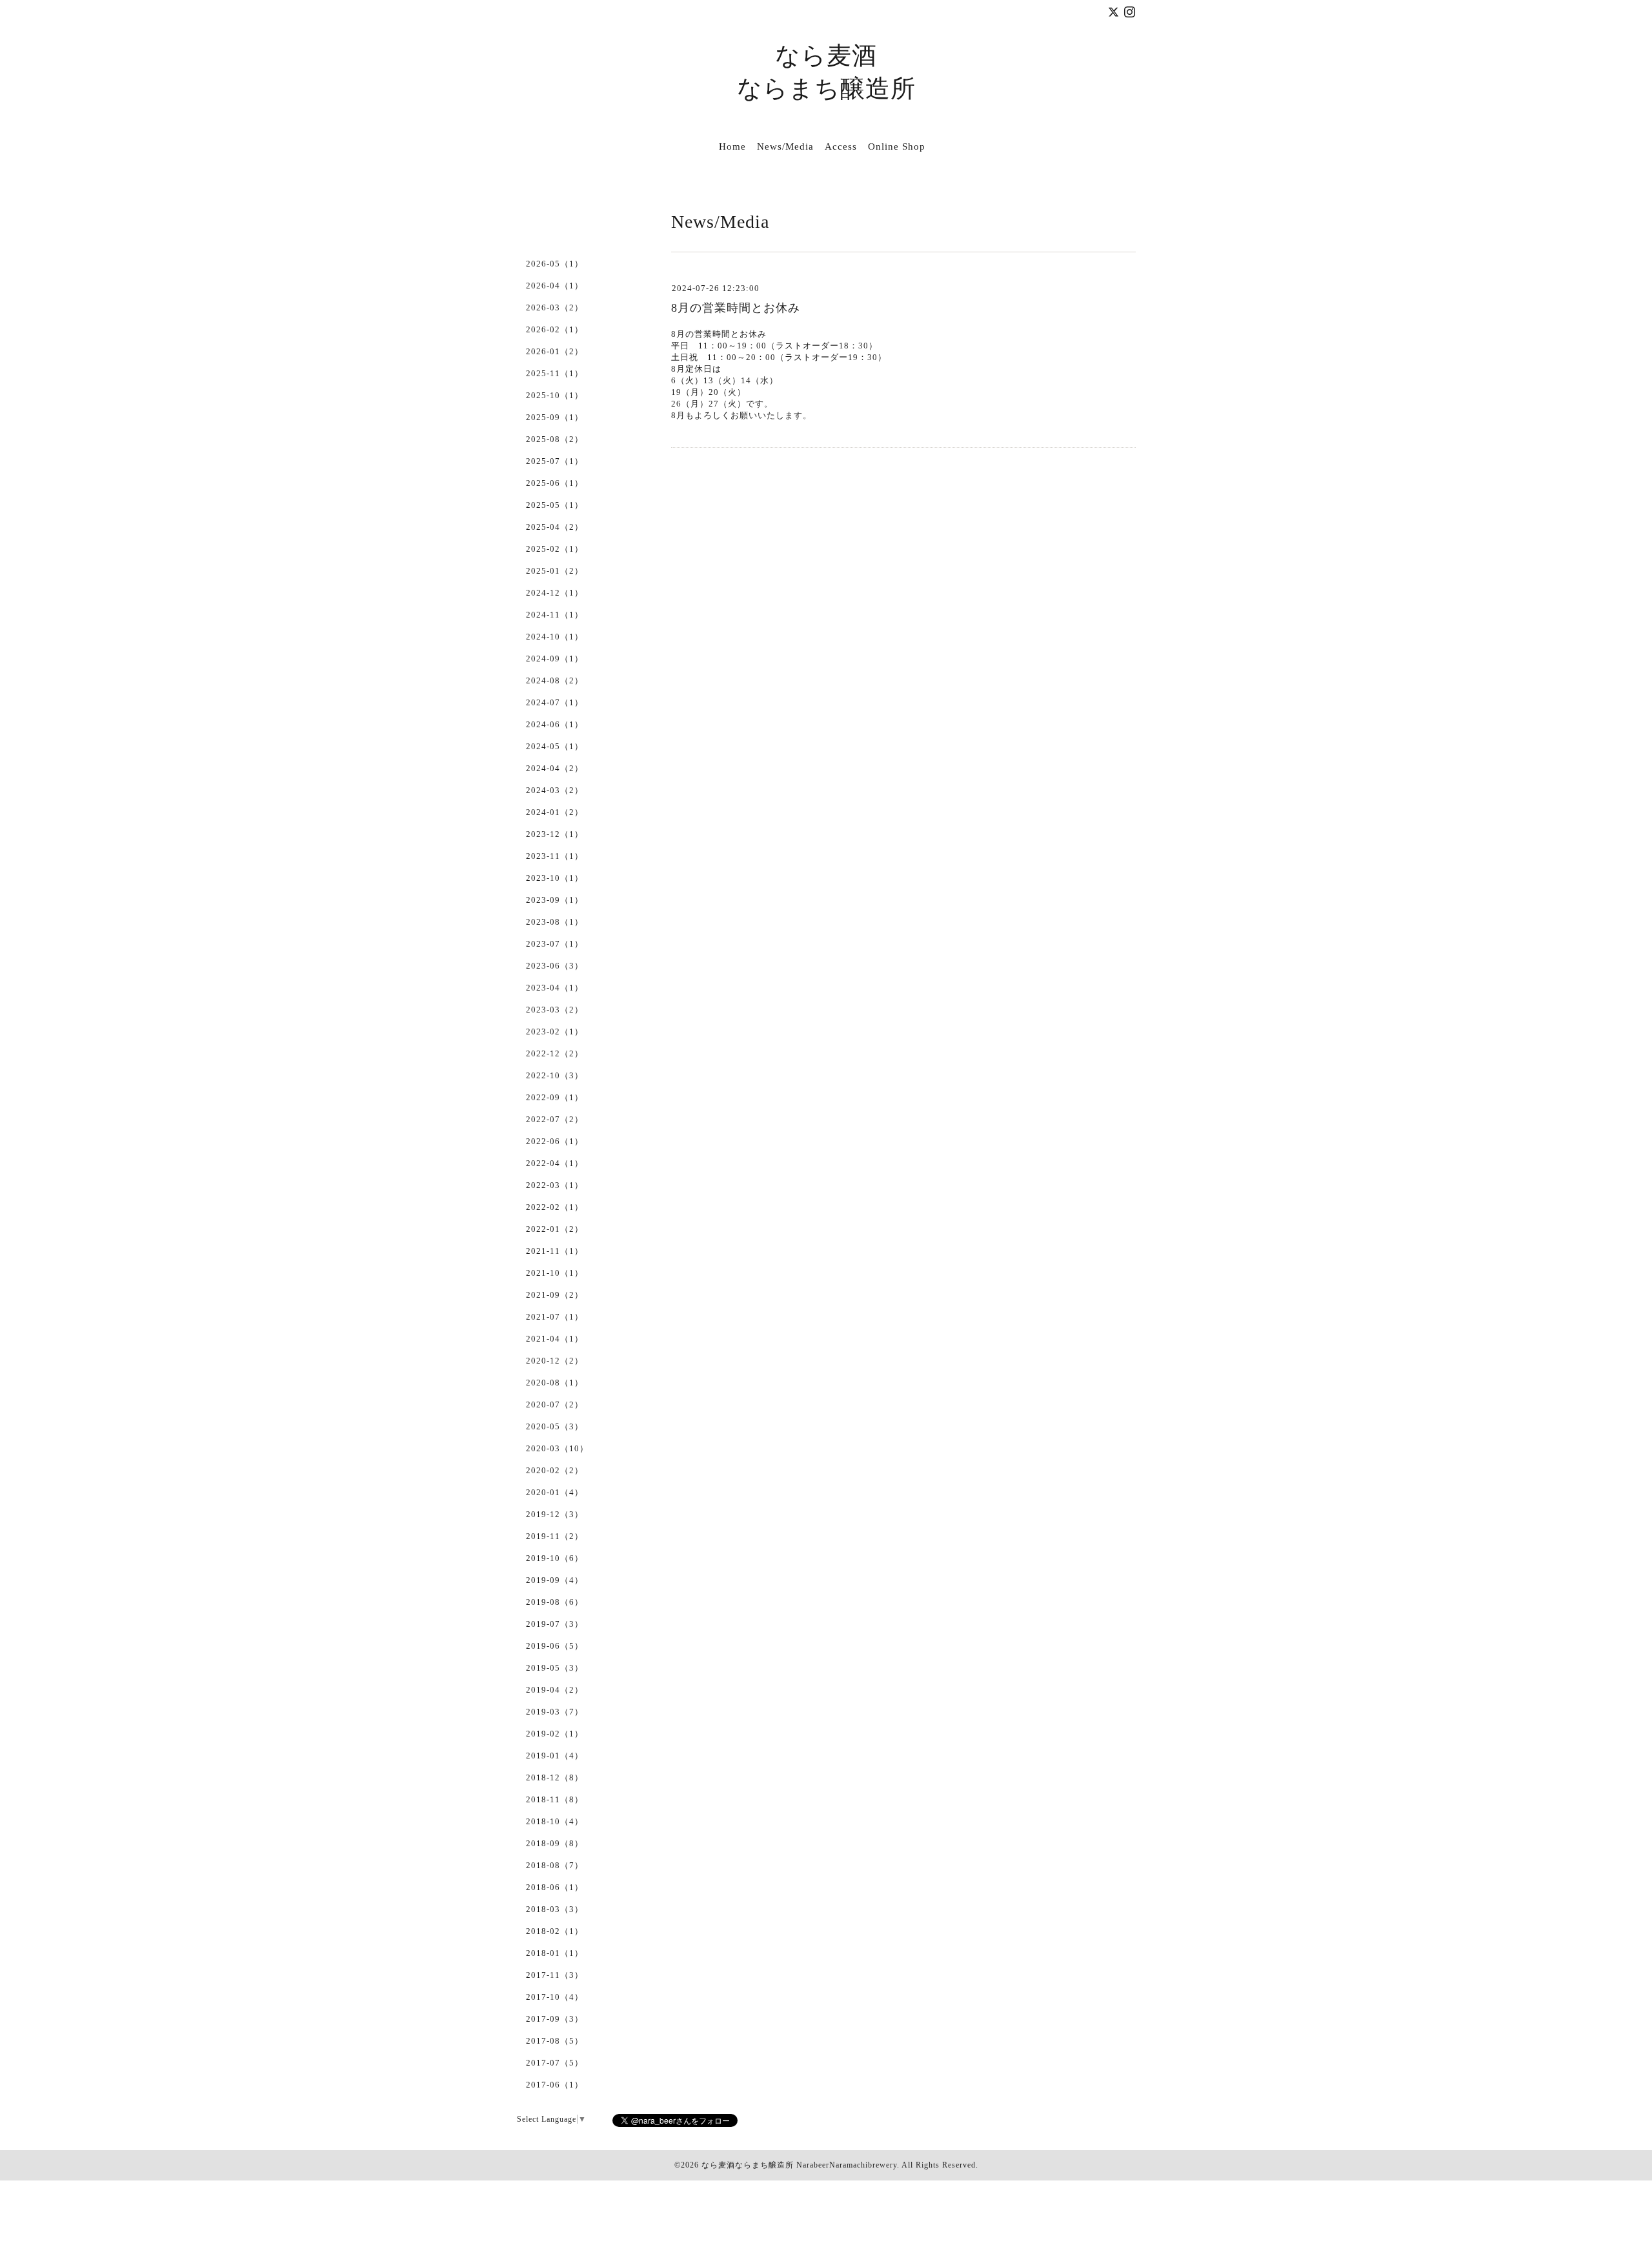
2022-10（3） (555, 1075)
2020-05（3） (555, 1426)
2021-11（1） (555, 1251)
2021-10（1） (555, 1273)
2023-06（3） (555, 966)
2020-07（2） (555, 1404)
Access (841, 146)
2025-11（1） (555, 373)
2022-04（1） (555, 1163)
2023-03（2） (555, 1010)
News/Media (785, 146)
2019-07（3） (555, 1624)
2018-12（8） (555, 1777)
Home (732, 146)
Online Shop (897, 146)
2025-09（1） (555, 417)
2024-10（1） (555, 637)
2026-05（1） (555, 264)
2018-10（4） (555, 1821)
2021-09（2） (555, 1295)
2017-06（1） (555, 2085)
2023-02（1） (555, 1032)
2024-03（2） (555, 790)
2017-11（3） (555, 1975)
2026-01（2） (555, 351)
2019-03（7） (555, 1712)
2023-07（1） (555, 944)
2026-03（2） (555, 307)
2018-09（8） (555, 1843)
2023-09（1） (555, 900)
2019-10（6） (555, 1558)
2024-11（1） (555, 615)
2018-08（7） (555, 1865)
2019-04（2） (555, 1690)
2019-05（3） (555, 1668)
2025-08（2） (555, 439)
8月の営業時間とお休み (736, 308)
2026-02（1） (555, 329)
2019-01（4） (555, 1756)
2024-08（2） (555, 680)
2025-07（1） (555, 461)
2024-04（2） (555, 768)
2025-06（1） (555, 483)
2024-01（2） (555, 812)
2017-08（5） (555, 2041)
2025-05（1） (555, 505)
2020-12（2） (555, 1361)
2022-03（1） (555, 1185)
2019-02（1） (555, 1734)
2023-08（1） (555, 922)
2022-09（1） (555, 1097)
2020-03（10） (557, 1448)
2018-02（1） (555, 1931)
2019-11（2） (555, 1536)
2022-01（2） (555, 1229)
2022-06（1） (555, 1141)
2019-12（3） (555, 1514)
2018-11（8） (555, 1799)
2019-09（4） (555, 1580)
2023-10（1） (555, 878)
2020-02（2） (555, 1470)
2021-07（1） (555, 1317)
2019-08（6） (555, 1602)
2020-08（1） (555, 1383)
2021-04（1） (555, 1339)
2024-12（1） (555, 593)
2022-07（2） (555, 1119)
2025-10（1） (555, 395)
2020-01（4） (555, 1492)
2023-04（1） (555, 988)
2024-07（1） (555, 702)
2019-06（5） (555, 1646)
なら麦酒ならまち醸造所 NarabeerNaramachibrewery (799, 2165)
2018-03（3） (555, 1909)
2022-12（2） (555, 1053)
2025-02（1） (555, 549)
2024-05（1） (555, 746)
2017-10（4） (555, 1997)
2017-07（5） (555, 2063)
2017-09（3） (555, 2019)
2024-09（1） (555, 659)
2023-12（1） (555, 834)
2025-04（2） (555, 527)
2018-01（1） (555, 1953)
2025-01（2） (555, 571)
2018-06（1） (555, 1887)
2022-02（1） (555, 1207)
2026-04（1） (555, 286)
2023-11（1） (555, 856)
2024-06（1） (555, 724)
